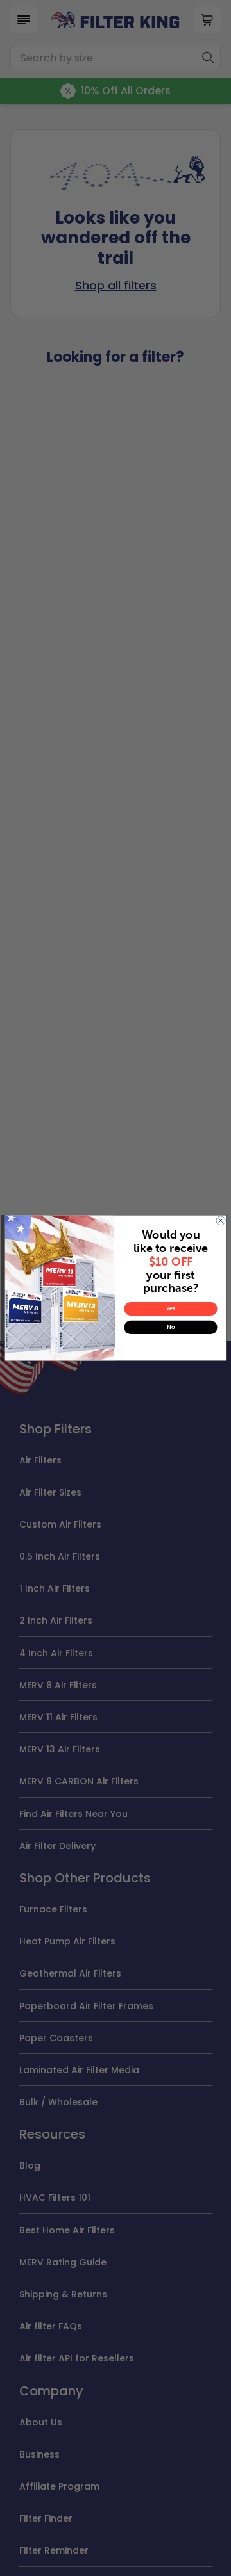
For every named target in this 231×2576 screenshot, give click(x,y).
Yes (170, 1309)
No (171, 1327)
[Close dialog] (221, 1221)
